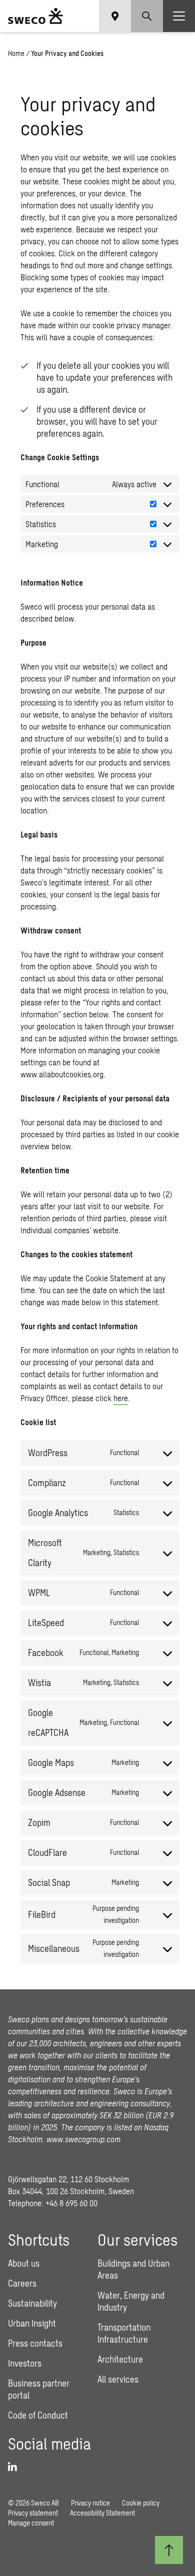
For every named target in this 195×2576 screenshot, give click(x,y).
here (121, 1398)
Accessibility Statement (102, 2513)
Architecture (120, 2359)
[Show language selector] (115, 16)
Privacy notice (90, 2503)
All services (118, 2379)
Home (16, 53)
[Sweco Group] (35, 16)
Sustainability (32, 2303)
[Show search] (147, 16)
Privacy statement (33, 2513)
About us (24, 2263)
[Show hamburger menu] (179, 16)
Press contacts (35, 2343)
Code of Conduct (38, 2415)
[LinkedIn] (16, 2467)
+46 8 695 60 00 (71, 2203)
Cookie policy (141, 2503)
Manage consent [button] (31, 2523)
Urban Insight (32, 2323)
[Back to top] (169, 2550)
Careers (22, 2283)
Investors (25, 2363)
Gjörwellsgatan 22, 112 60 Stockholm (68, 2179)
